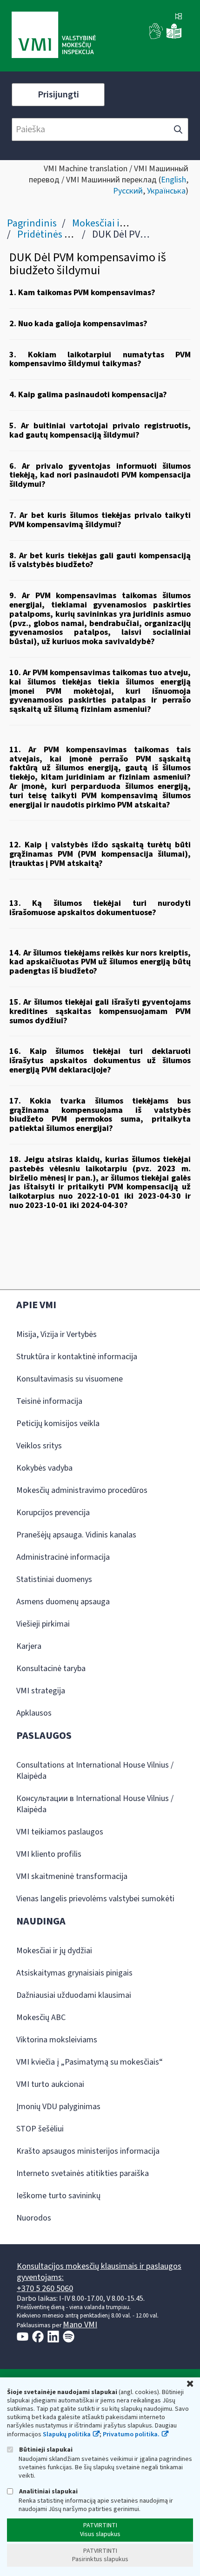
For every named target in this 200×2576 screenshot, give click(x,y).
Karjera (29, 1646)
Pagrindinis (32, 223)
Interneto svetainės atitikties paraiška (83, 2173)
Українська (166, 191)
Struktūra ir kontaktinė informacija (77, 1357)
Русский (128, 191)
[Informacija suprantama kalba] (174, 37)
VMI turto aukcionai (50, 2084)
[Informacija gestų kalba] (156, 37)
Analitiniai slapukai (48, 2491)
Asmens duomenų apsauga (63, 1602)
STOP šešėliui (40, 2129)
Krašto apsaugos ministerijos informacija (88, 2151)
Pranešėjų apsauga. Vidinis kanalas (76, 1535)
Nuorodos (34, 2218)
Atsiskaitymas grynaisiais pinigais (74, 1973)
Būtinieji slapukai (45, 2450)
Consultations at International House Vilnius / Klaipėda (95, 1771)
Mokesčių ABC (41, 2018)
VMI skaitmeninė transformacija (72, 1876)
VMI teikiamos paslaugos (60, 1832)
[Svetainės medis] (179, 17)
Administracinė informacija (63, 1557)
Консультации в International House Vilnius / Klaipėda (95, 1804)
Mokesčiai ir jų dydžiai (119, 223)
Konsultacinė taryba (51, 1669)
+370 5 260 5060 (45, 2289)
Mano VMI (80, 2325)
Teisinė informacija (49, 1401)
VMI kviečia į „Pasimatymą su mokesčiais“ (90, 2062)
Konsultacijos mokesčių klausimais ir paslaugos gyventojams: (99, 2272)
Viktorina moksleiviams (57, 2040)
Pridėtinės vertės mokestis (74, 234)
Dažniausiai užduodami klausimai (74, 1995)
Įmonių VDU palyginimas (58, 2107)
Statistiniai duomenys (54, 1579)
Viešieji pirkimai (43, 1624)
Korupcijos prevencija (53, 1513)
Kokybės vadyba (44, 1468)
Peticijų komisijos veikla (58, 1424)
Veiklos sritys (39, 1446)
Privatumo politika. (131, 2434)
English (173, 180)
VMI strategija (41, 1691)
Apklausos (34, 1713)
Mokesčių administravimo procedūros (82, 1490)
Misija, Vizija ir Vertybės (57, 1334)
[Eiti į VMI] (54, 36)
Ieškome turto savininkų (58, 2196)
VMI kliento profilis (49, 1854)
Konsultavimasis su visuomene (70, 1379)
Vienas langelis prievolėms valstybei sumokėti (95, 1899)
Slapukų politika (67, 2434)
